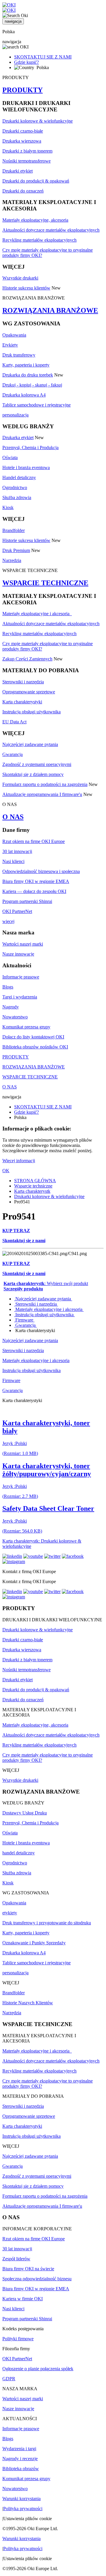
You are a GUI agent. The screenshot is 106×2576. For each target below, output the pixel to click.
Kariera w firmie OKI (23, 2299)
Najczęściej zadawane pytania (30, 744)
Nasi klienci (13, 861)
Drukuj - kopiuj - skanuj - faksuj (32, 385)
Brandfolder (14, 530)
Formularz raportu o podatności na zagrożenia (45, 784)
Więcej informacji (19, 1161)
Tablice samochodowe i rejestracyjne (37, 405)
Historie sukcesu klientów (26, 288)
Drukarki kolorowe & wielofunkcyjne (38, 121)
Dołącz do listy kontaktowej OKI (33, 1037)
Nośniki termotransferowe (26, 161)
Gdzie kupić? (26, 62)
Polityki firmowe (18, 2339)
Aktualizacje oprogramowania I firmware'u (42, 794)
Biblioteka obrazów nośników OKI (35, 1047)
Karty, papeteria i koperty (26, 365)
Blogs (8, 987)
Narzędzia (12, 560)
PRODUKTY (23, 90)
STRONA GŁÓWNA (35, 1181)
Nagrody (11, 1007)
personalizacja (15, 415)
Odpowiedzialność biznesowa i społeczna (41, 871)
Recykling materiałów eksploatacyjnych (39, 240)
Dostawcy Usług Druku (25, 1813)
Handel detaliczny (19, 477)
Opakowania (14, 335)
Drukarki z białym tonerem (27, 151)
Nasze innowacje (18, 954)
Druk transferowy (19, 355)
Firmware (24, 1320)
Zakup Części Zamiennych (27, 659)
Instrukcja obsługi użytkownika (32, 712)
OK (6, 1171)
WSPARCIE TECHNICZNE (45, 583)
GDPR (9, 2379)
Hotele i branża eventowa (26, 467)
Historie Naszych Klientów (28, 2003)
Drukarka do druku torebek (28, 375)
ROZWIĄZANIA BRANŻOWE (50, 310)
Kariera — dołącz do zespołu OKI (34, 891)
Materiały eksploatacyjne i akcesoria (37, 614)
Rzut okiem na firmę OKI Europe (34, 841)
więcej (8, 921)
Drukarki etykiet (18, 171)
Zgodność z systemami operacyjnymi (37, 764)
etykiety (10, 1913)
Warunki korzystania (21, 2499)
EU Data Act (14, 722)
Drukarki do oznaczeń (23, 191)
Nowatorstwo (15, 1017)
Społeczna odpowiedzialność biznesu (37, 2279)
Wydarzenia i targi (19, 2449)
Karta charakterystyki (22, 702)
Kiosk (8, 507)
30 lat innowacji (17, 851)
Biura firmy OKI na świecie (28, 2269)
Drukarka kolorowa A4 (24, 395)
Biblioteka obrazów (21, 2469)
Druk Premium (16, 550)
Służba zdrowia (17, 497)
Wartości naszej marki (23, 944)
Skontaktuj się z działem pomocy (33, 774)
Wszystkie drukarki (20, 278)
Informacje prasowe (21, 977)
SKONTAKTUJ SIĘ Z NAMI (43, 57)
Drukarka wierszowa (22, 141)
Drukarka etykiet (18, 438)
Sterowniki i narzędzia (23, 682)
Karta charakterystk (32, 1191)
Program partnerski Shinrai (27, 901)
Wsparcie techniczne (33, 1186)
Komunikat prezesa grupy (26, 1027)
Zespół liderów (16, 2259)
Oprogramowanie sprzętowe (29, 692)
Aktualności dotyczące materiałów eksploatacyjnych (51, 230)
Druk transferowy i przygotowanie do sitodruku (47, 1923)
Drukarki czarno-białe (23, 131)
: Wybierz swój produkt (46, 1283)
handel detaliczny (19, 1853)
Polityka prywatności (23, 2509)
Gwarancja (13, 754)
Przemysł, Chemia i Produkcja (30, 448)
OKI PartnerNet (17, 911)
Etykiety (10, 345)
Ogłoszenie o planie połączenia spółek (38, 2369)
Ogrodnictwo (15, 487)
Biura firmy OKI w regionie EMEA (36, 881)
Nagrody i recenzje (20, 2459)
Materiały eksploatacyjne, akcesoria (35, 220)
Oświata (10, 458)
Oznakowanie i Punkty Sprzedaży (34, 1943)
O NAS (13, 817)
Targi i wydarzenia (20, 997)
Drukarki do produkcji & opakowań (36, 181)
